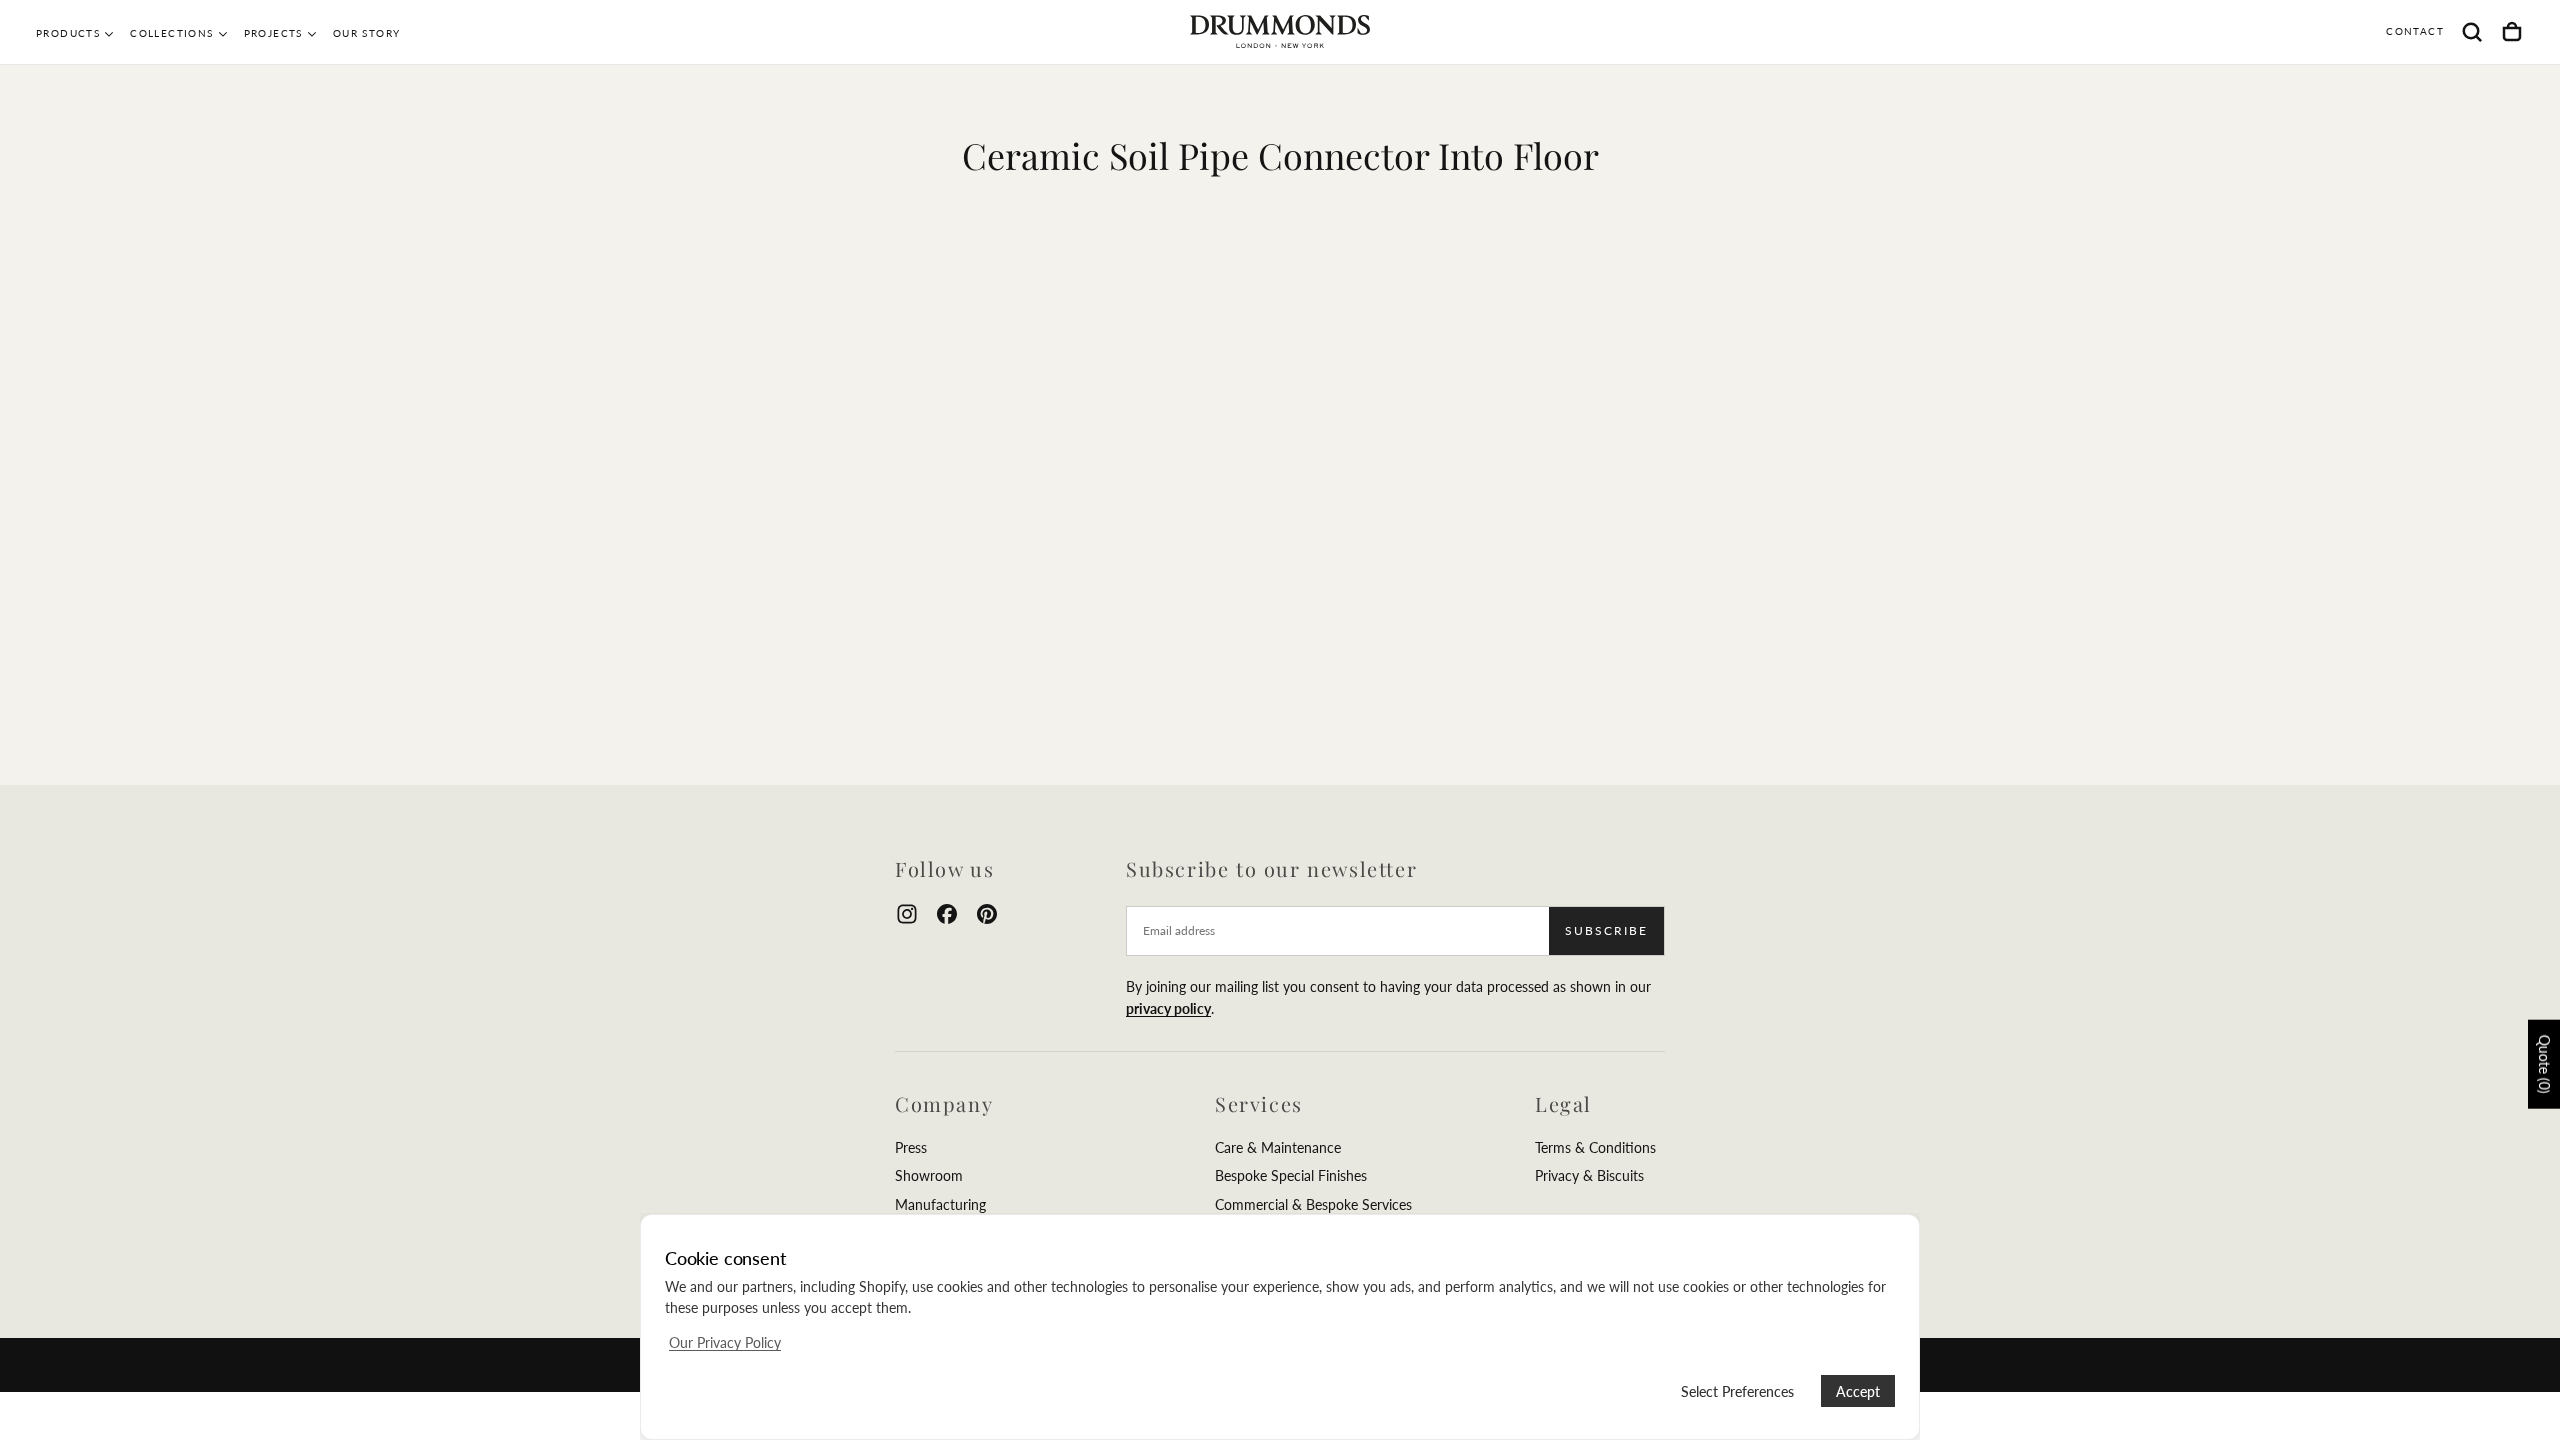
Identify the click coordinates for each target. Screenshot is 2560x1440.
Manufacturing (940, 1204)
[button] (2472, 32)
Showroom (929, 1175)
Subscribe (1606, 930)
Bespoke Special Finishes (1291, 1175)
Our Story (367, 33)
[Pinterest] (987, 914)
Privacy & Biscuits (1589, 1175)
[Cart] (2512, 32)
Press (911, 1147)
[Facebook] (947, 914)
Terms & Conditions (1595, 1147)
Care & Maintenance (1278, 1147)
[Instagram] (907, 914)
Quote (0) (2544, 1063)
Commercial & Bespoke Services (1313, 1204)
